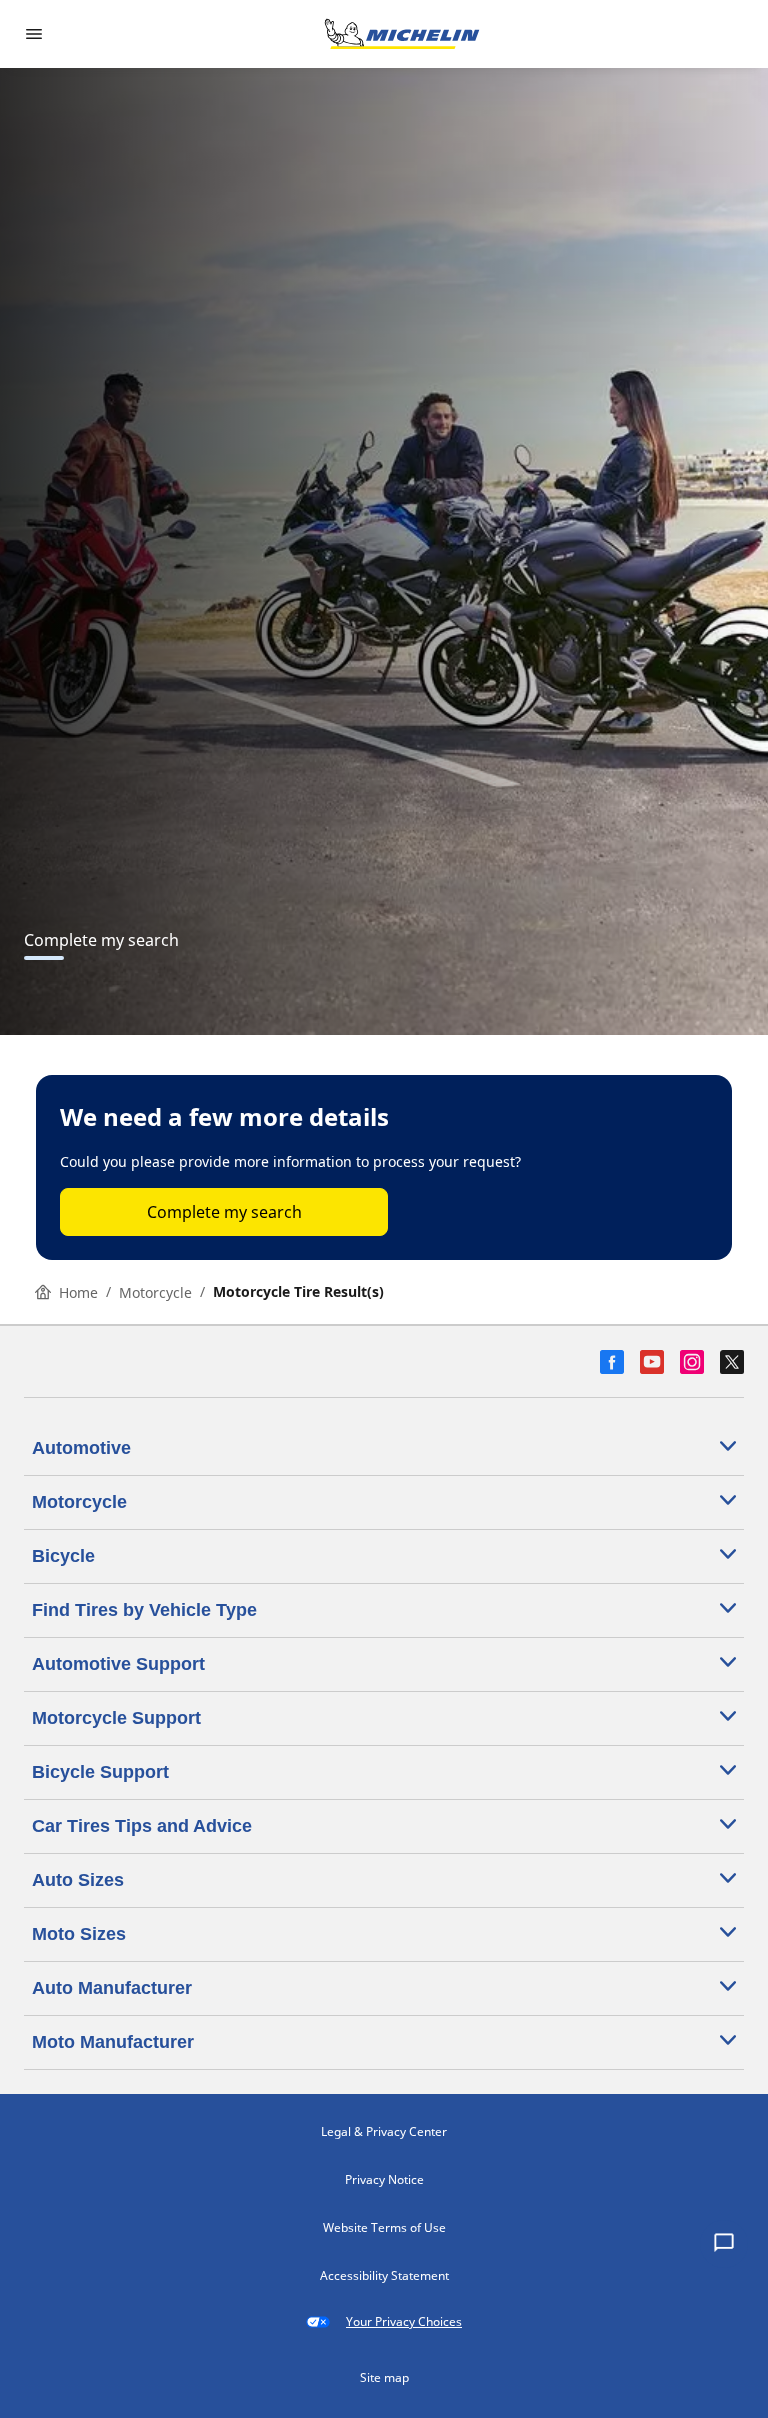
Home (78, 1292)
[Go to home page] (402, 34)
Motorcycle (155, 1292)
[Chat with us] (724, 2244)
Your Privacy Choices (404, 2321)
